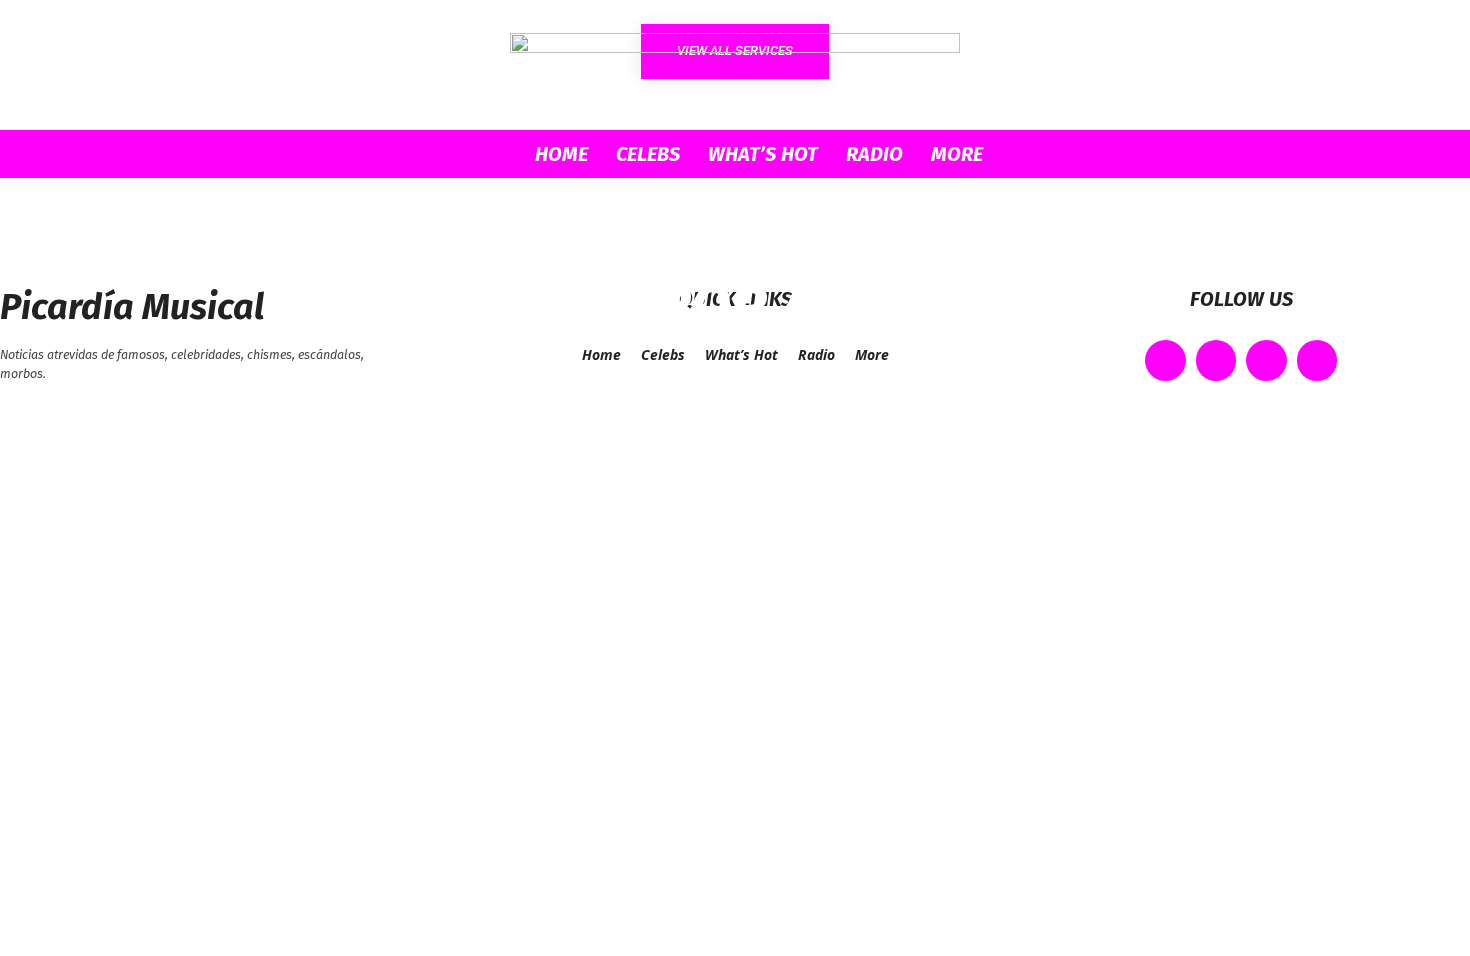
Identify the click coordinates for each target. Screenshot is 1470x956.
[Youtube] (1317, 360)
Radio (874, 154)
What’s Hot (763, 154)
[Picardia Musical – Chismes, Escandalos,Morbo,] (735, 66)
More (957, 154)
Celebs (648, 154)
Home (561, 154)
